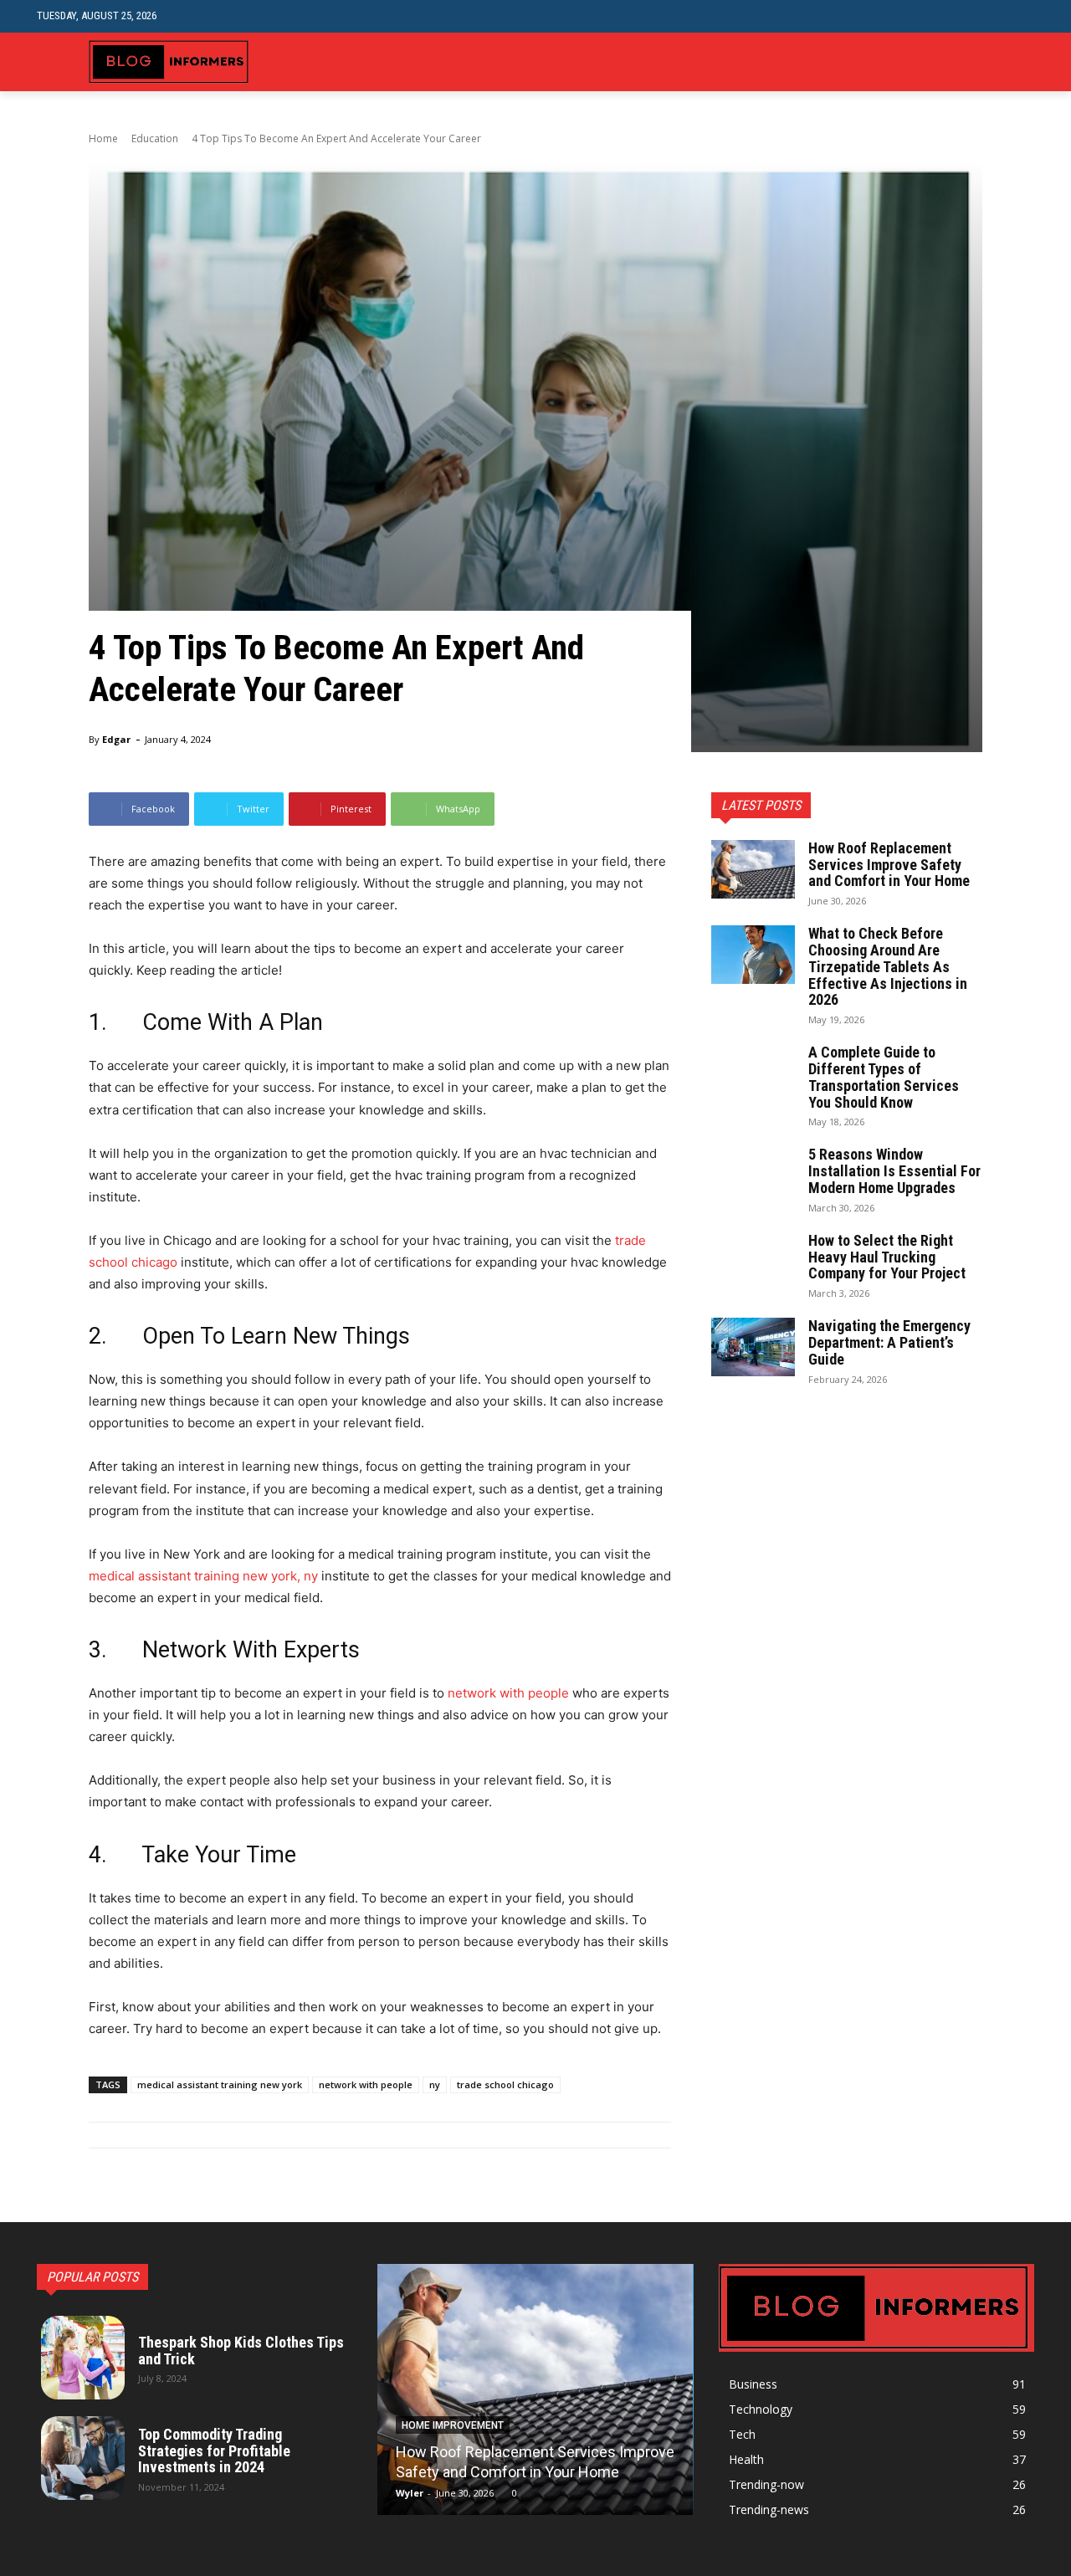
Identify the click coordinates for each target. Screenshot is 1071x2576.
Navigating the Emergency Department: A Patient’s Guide (889, 1342)
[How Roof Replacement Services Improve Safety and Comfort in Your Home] (753, 869)
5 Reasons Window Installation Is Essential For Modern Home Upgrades (894, 1171)
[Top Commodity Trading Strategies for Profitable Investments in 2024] (83, 2458)
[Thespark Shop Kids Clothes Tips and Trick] (83, 2358)
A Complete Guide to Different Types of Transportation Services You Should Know (884, 1077)
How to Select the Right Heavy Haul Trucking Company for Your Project (887, 1257)
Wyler (410, 2493)
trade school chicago (505, 2084)
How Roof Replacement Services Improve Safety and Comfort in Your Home (889, 865)
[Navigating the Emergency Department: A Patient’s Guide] (753, 1347)
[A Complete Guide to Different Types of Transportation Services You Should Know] (753, 1073)
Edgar (116, 739)
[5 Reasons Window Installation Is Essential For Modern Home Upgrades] (753, 1175)
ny (311, 1576)
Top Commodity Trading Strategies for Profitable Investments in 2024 (214, 2451)
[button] (1021, 16)
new (255, 1576)
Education (155, 138)
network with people (508, 1693)
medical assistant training (164, 1576)
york (284, 1576)
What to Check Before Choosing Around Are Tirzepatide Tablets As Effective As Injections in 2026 (888, 966)
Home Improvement (453, 2425)
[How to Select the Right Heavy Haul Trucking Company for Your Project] (753, 1262)
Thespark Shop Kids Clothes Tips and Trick (241, 2351)
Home (103, 138)
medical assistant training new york (220, 2084)
